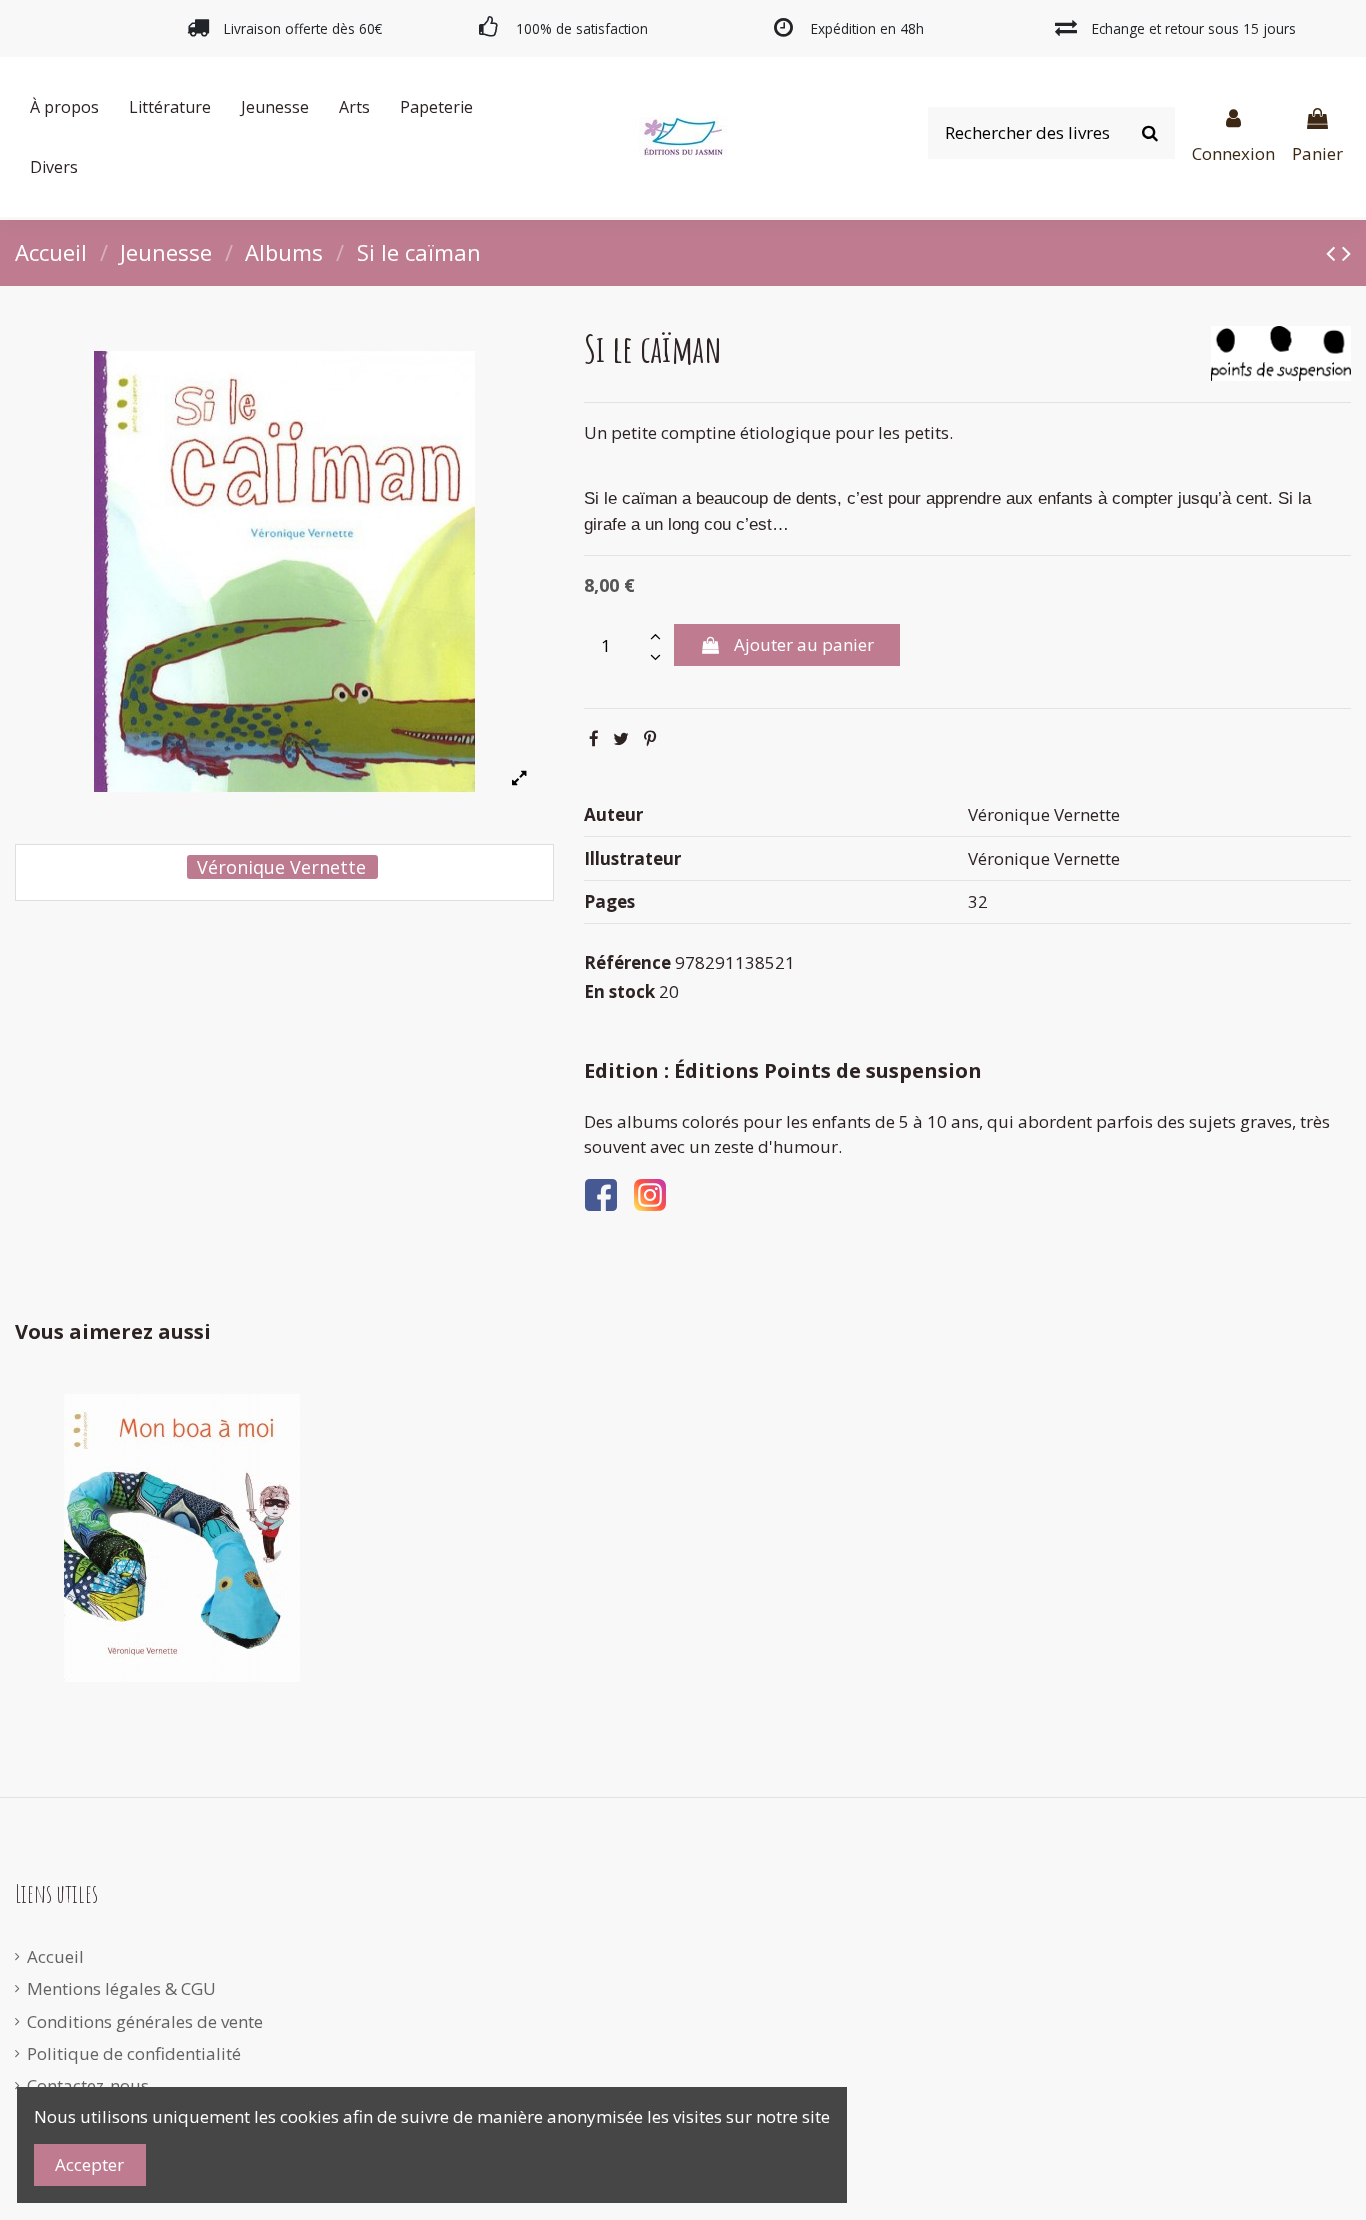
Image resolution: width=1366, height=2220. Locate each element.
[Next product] (1346, 252)
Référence (627, 962)
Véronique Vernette (281, 867)
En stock (619, 991)
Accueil (55, 1956)
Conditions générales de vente (145, 2021)
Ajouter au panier (804, 644)
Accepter (89, 2164)
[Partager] (594, 738)
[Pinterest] (650, 738)
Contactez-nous (88, 2085)
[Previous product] (1334, 252)
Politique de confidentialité (134, 2053)
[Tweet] (621, 738)
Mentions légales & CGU (121, 1988)
